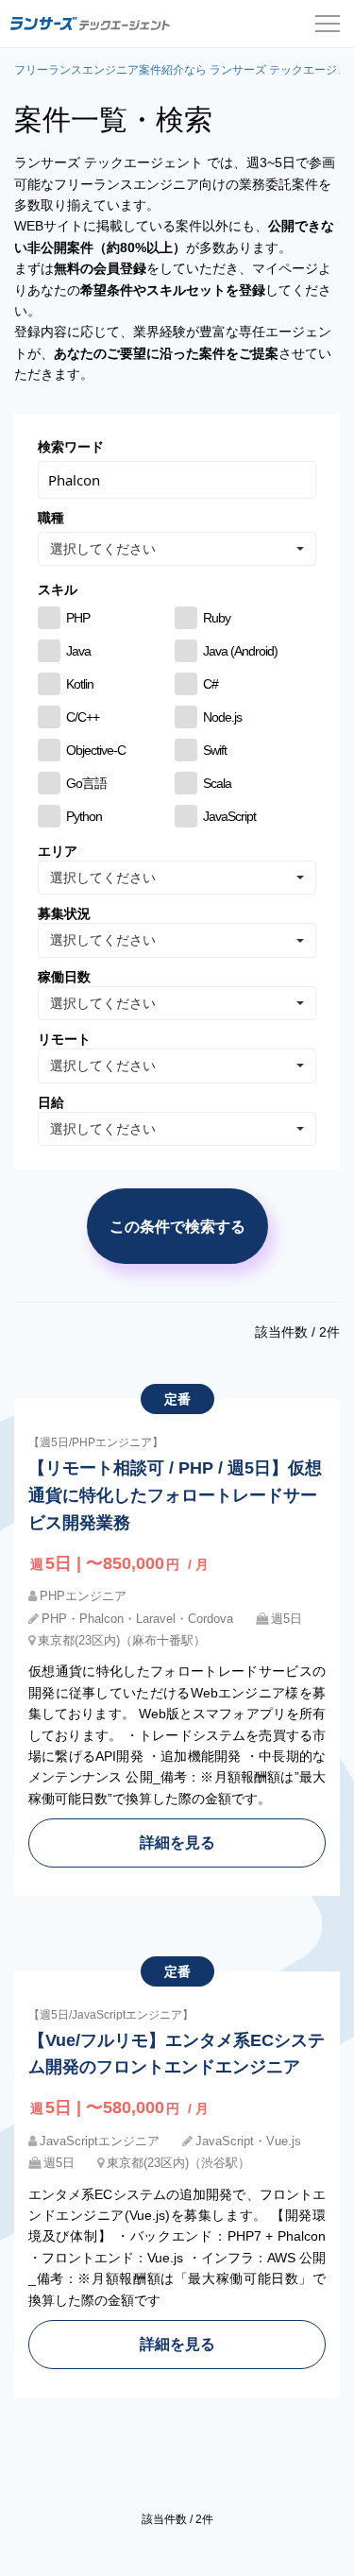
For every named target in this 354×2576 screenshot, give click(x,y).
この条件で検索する (177, 1226)
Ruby (217, 618)
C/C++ (83, 717)
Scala (217, 783)
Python (84, 816)
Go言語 (86, 783)
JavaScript (229, 816)
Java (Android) (240, 651)
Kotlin (80, 684)
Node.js (222, 717)
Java (78, 651)
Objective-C (96, 750)
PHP (78, 618)
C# (211, 684)
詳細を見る (177, 1842)
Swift (215, 750)
